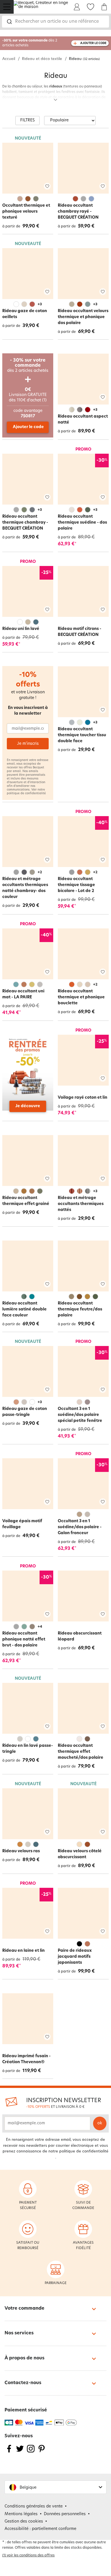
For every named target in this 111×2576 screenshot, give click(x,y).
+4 (40, 1627)
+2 (40, 872)
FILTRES (27, 120)
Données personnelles (65, 2514)
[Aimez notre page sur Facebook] (9, 2452)
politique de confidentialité (26, 794)
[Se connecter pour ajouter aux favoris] (47, 186)
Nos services (19, 2333)
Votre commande (24, 2309)
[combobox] (55, 22)
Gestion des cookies (24, 2522)
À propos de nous (24, 2358)
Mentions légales (21, 2514)
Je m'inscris (28, 744)
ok (100, 2123)
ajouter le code (93, 43)
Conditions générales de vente (34, 2506)
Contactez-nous (23, 2383)
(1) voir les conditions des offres (28, 2556)
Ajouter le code (28, 427)
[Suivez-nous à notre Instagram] (31, 2452)
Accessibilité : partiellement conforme (40, 2529)
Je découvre (28, 1106)
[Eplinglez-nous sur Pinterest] (42, 2452)
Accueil (9, 59)
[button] (55, 2487)
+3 (40, 304)
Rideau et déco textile (42, 59)
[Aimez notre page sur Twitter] (20, 2452)
